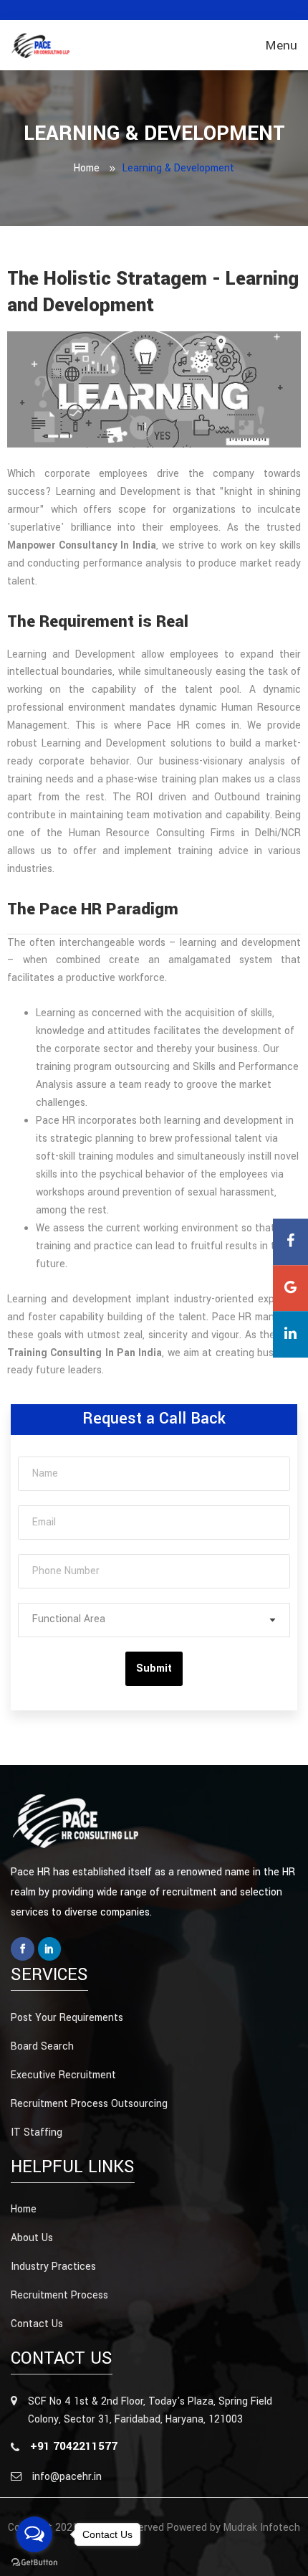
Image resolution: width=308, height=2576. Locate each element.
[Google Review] (290, 1288)
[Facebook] (23, 1949)
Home (87, 168)
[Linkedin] (50, 1949)
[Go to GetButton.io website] (34, 2562)
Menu (281, 46)
